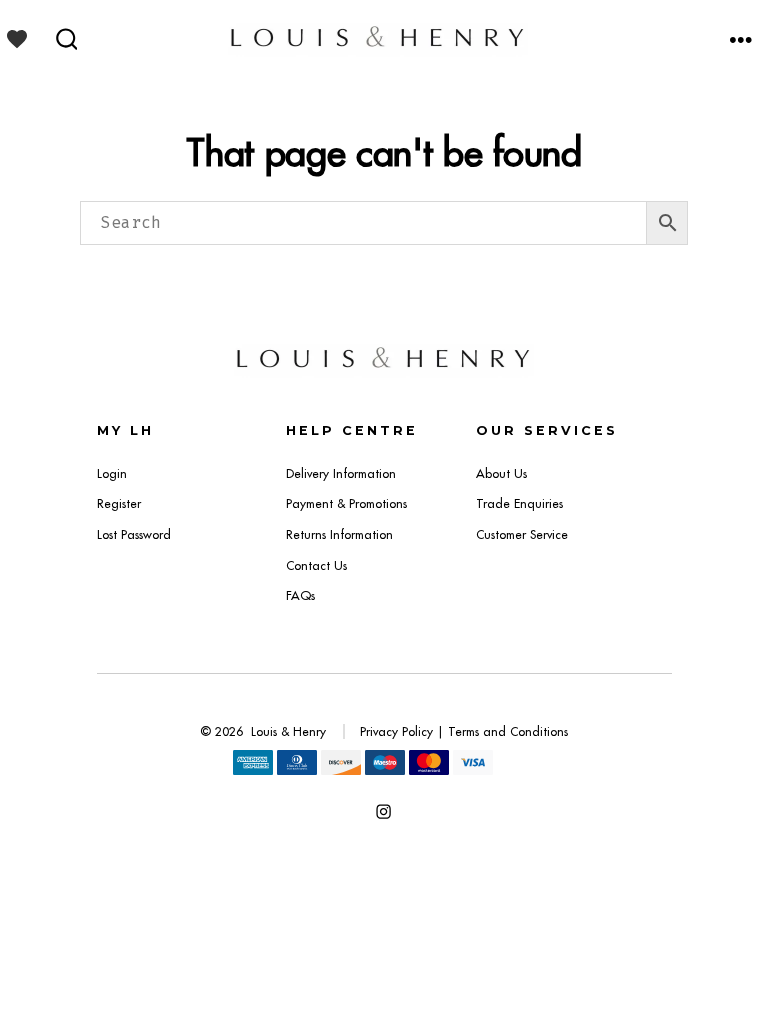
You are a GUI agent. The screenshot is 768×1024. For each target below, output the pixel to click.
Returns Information (339, 534)
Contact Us (316, 565)
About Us (501, 473)
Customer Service (522, 534)
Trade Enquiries (519, 503)
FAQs (300, 595)
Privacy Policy (396, 731)
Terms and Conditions (508, 731)
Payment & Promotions (346, 503)
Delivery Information (341, 473)
